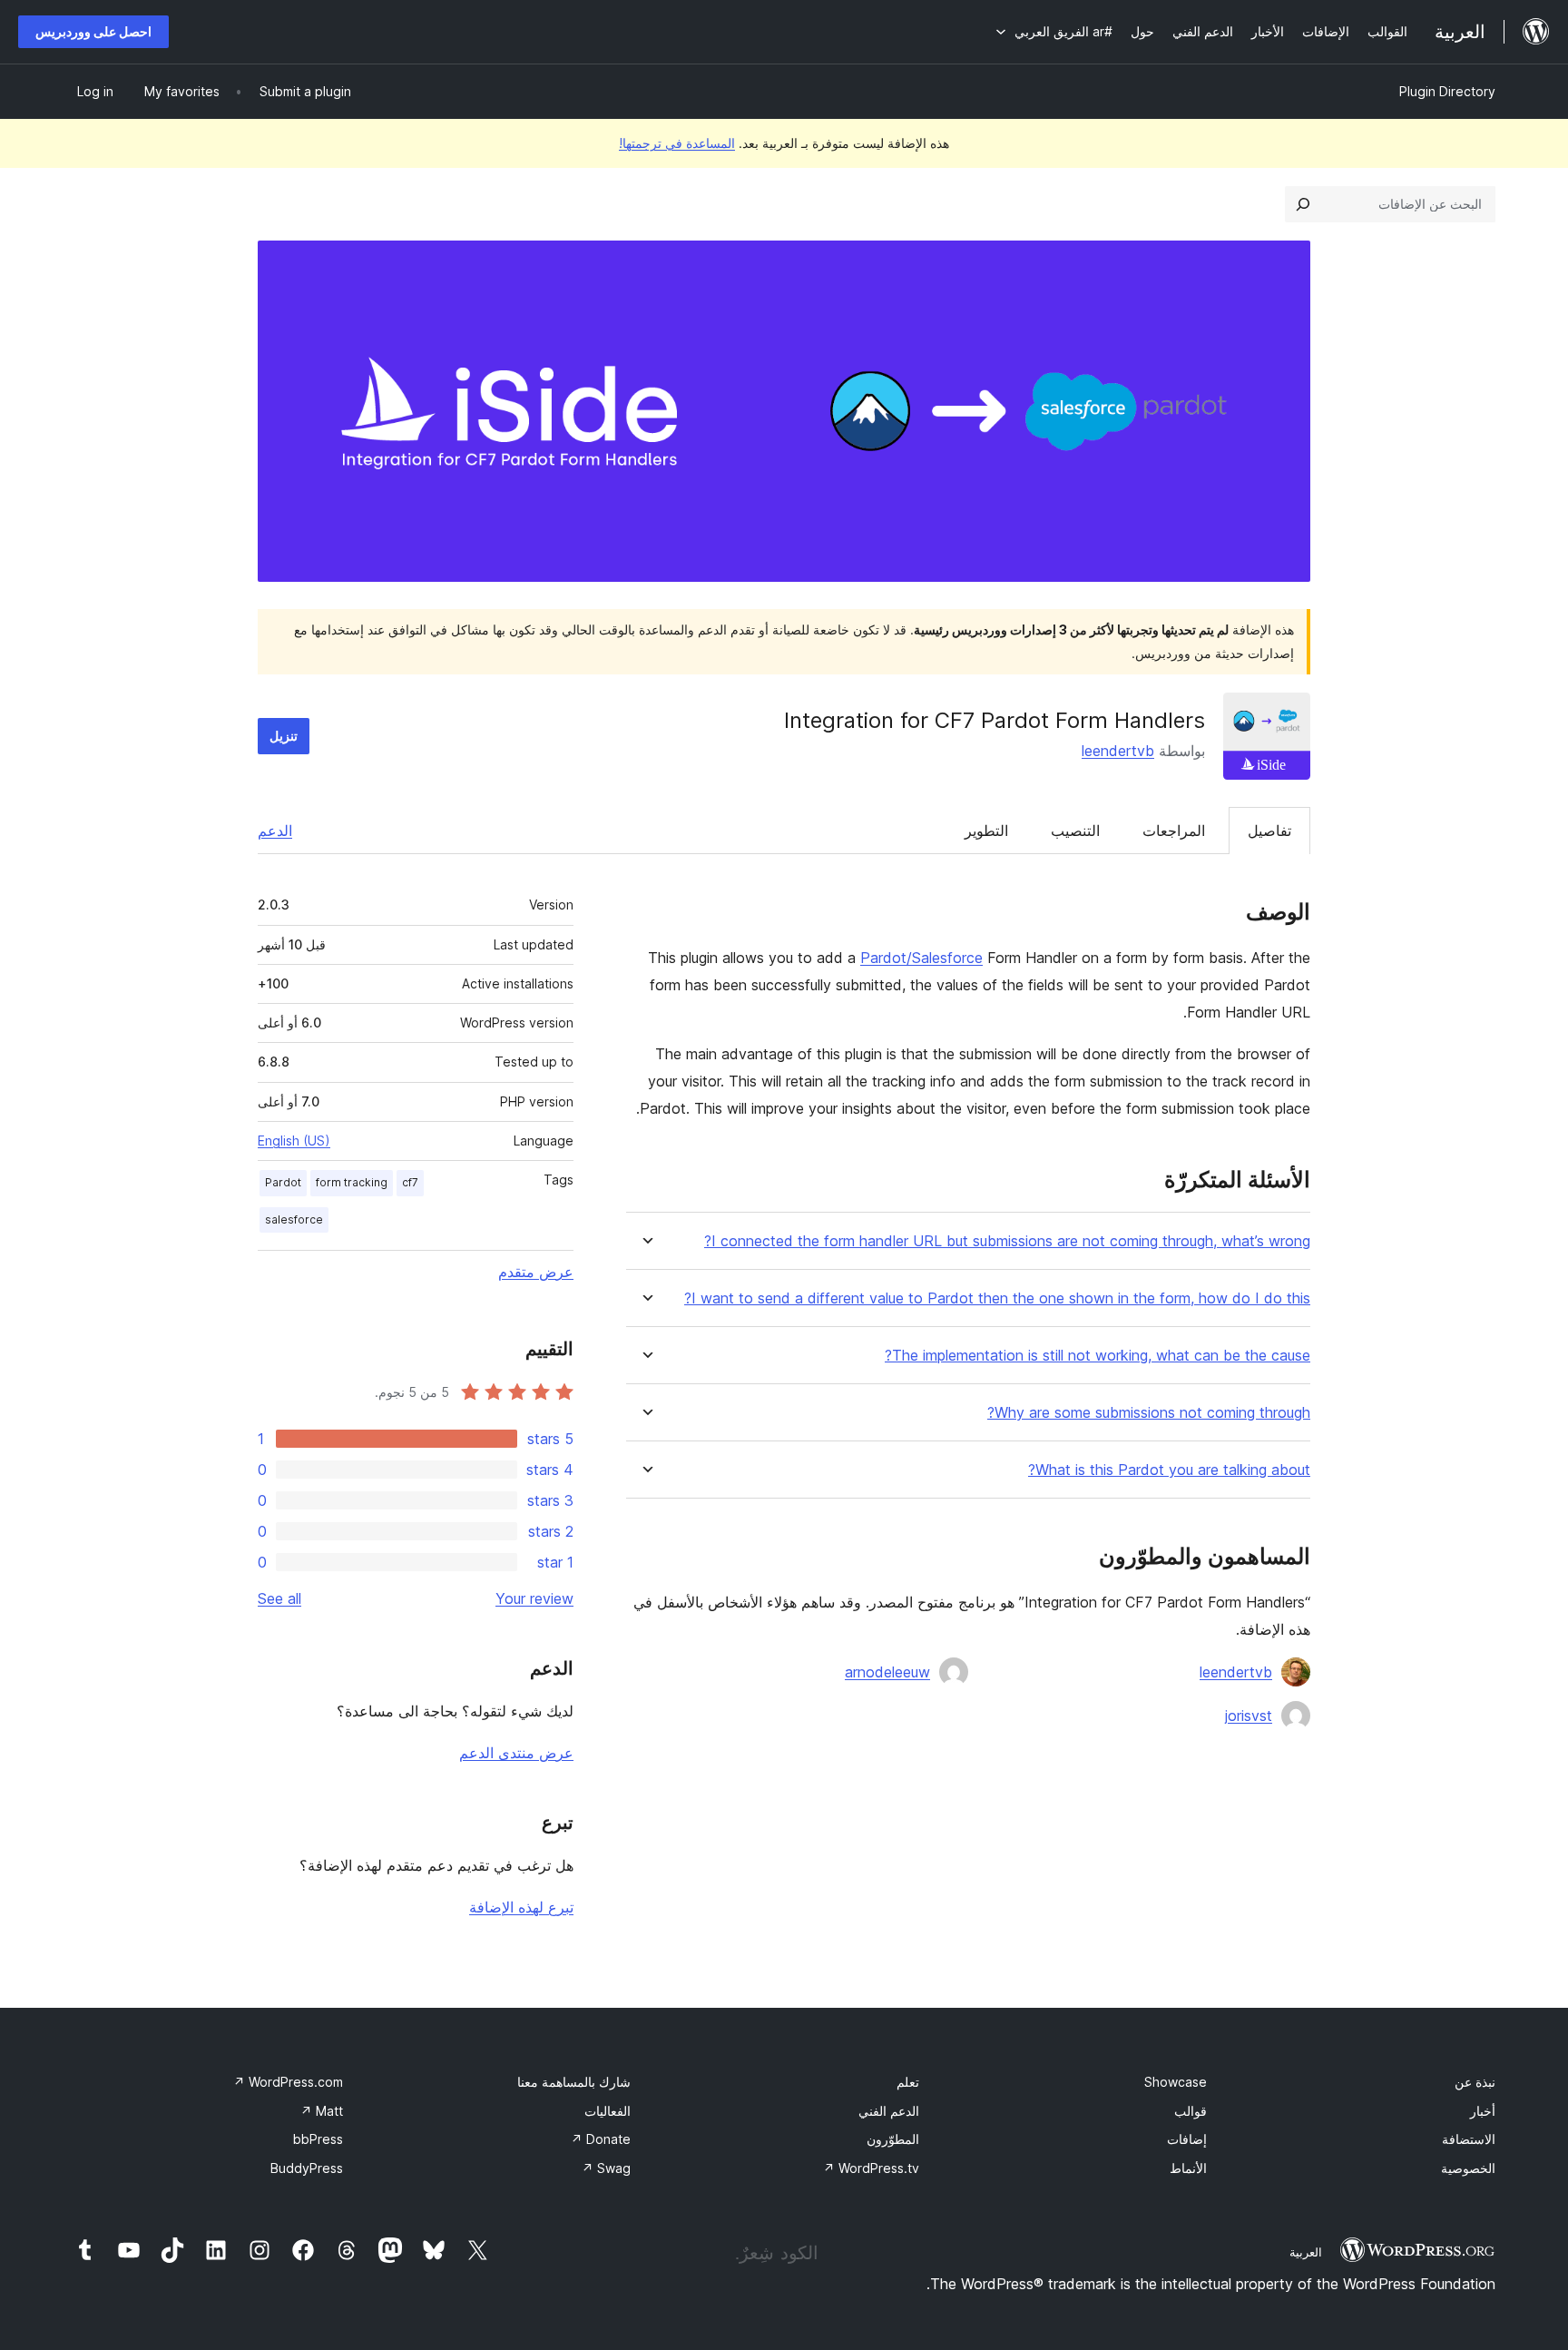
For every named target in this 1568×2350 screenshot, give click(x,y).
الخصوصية (1468, 2168)
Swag (606, 2168)
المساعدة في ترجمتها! (677, 143)
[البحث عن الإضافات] (1303, 204)
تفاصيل (1269, 831)
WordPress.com (288, 2082)
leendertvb (1118, 751)
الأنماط (1188, 2168)
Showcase (1176, 2082)
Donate (601, 2139)
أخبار (1483, 2111)
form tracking (352, 1182)
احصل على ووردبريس (93, 31)
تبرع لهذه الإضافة (521, 1907)
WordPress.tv (871, 2168)
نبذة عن (1475, 2082)
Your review (534, 1598)
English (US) (294, 1141)
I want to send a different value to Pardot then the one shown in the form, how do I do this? (997, 1298)
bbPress (318, 2139)
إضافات (1187, 2139)
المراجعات (1174, 831)
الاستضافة (1469, 2139)
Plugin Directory (1447, 91)
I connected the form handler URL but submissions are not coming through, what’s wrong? (1007, 1241)
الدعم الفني (889, 2111)
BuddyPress (307, 2168)
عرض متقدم (536, 1272)
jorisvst (1249, 1716)
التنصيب (1075, 831)
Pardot (283, 1182)
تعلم (908, 2082)
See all (279, 1598)
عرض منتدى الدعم (516, 1753)
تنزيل (284, 736)
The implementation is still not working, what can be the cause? (1098, 1356)
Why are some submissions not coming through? (1149, 1413)
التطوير (986, 831)
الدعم (275, 831)
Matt (322, 2111)
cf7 (410, 1182)
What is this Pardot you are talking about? (1169, 1470)
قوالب (1191, 2111)
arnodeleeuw (887, 1672)
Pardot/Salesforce (921, 958)
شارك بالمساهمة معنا (574, 2082)
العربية (1306, 2252)
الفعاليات (608, 2111)
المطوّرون (893, 2139)
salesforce (294, 1219)
